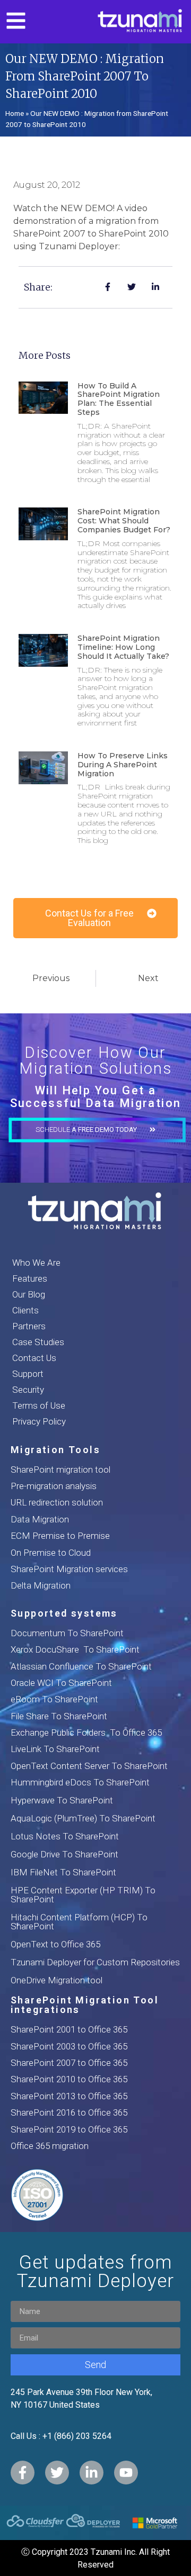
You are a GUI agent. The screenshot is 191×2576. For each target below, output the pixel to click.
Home (15, 113)
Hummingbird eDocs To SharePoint (80, 1782)
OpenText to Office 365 (55, 1944)
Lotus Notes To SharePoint (65, 1836)
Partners (29, 1326)
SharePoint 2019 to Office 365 (69, 2129)
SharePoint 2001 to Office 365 (69, 2029)
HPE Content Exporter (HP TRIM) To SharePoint (83, 1895)
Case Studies (38, 1342)
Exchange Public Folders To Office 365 (86, 1733)
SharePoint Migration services (69, 1569)
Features (30, 1278)
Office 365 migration (50, 2146)
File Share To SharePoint (59, 1716)
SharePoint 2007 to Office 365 (69, 2063)
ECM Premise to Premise (60, 1536)
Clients (25, 1310)
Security (28, 1390)
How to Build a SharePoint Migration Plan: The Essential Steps (119, 399)
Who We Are (36, 1263)
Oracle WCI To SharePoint (61, 1683)
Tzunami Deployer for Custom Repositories (95, 1962)
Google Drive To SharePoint (64, 1854)
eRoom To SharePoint (54, 1699)
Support (28, 1374)
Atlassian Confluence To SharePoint (81, 1666)
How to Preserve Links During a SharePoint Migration (123, 765)
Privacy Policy (39, 1421)
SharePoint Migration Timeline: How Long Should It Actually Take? (123, 647)
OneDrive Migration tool (57, 1980)
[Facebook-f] (23, 2473)
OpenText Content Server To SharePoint (89, 1766)
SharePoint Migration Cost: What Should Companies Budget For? (124, 521)
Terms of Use (39, 1405)
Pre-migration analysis (54, 1486)
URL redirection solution (57, 1502)
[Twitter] (57, 2473)
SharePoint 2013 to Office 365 (69, 2096)
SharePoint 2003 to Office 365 (69, 2046)
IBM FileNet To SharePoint (63, 1872)
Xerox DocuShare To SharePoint (75, 1649)
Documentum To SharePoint (67, 1633)
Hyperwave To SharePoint (62, 1800)
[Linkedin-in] (92, 2473)
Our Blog (29, 1294)
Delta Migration (41, 1585)
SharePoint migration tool (60, 1470)
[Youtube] (126, 2473)
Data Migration (40, 1519)
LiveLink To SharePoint (55, 1749)
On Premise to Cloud (51, 1553)
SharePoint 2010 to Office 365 (69, 2079)
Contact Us (34, 1358)
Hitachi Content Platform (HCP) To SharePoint (79, 1922)
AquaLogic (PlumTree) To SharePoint (83, 1818)
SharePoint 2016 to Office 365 (69, 2112)
